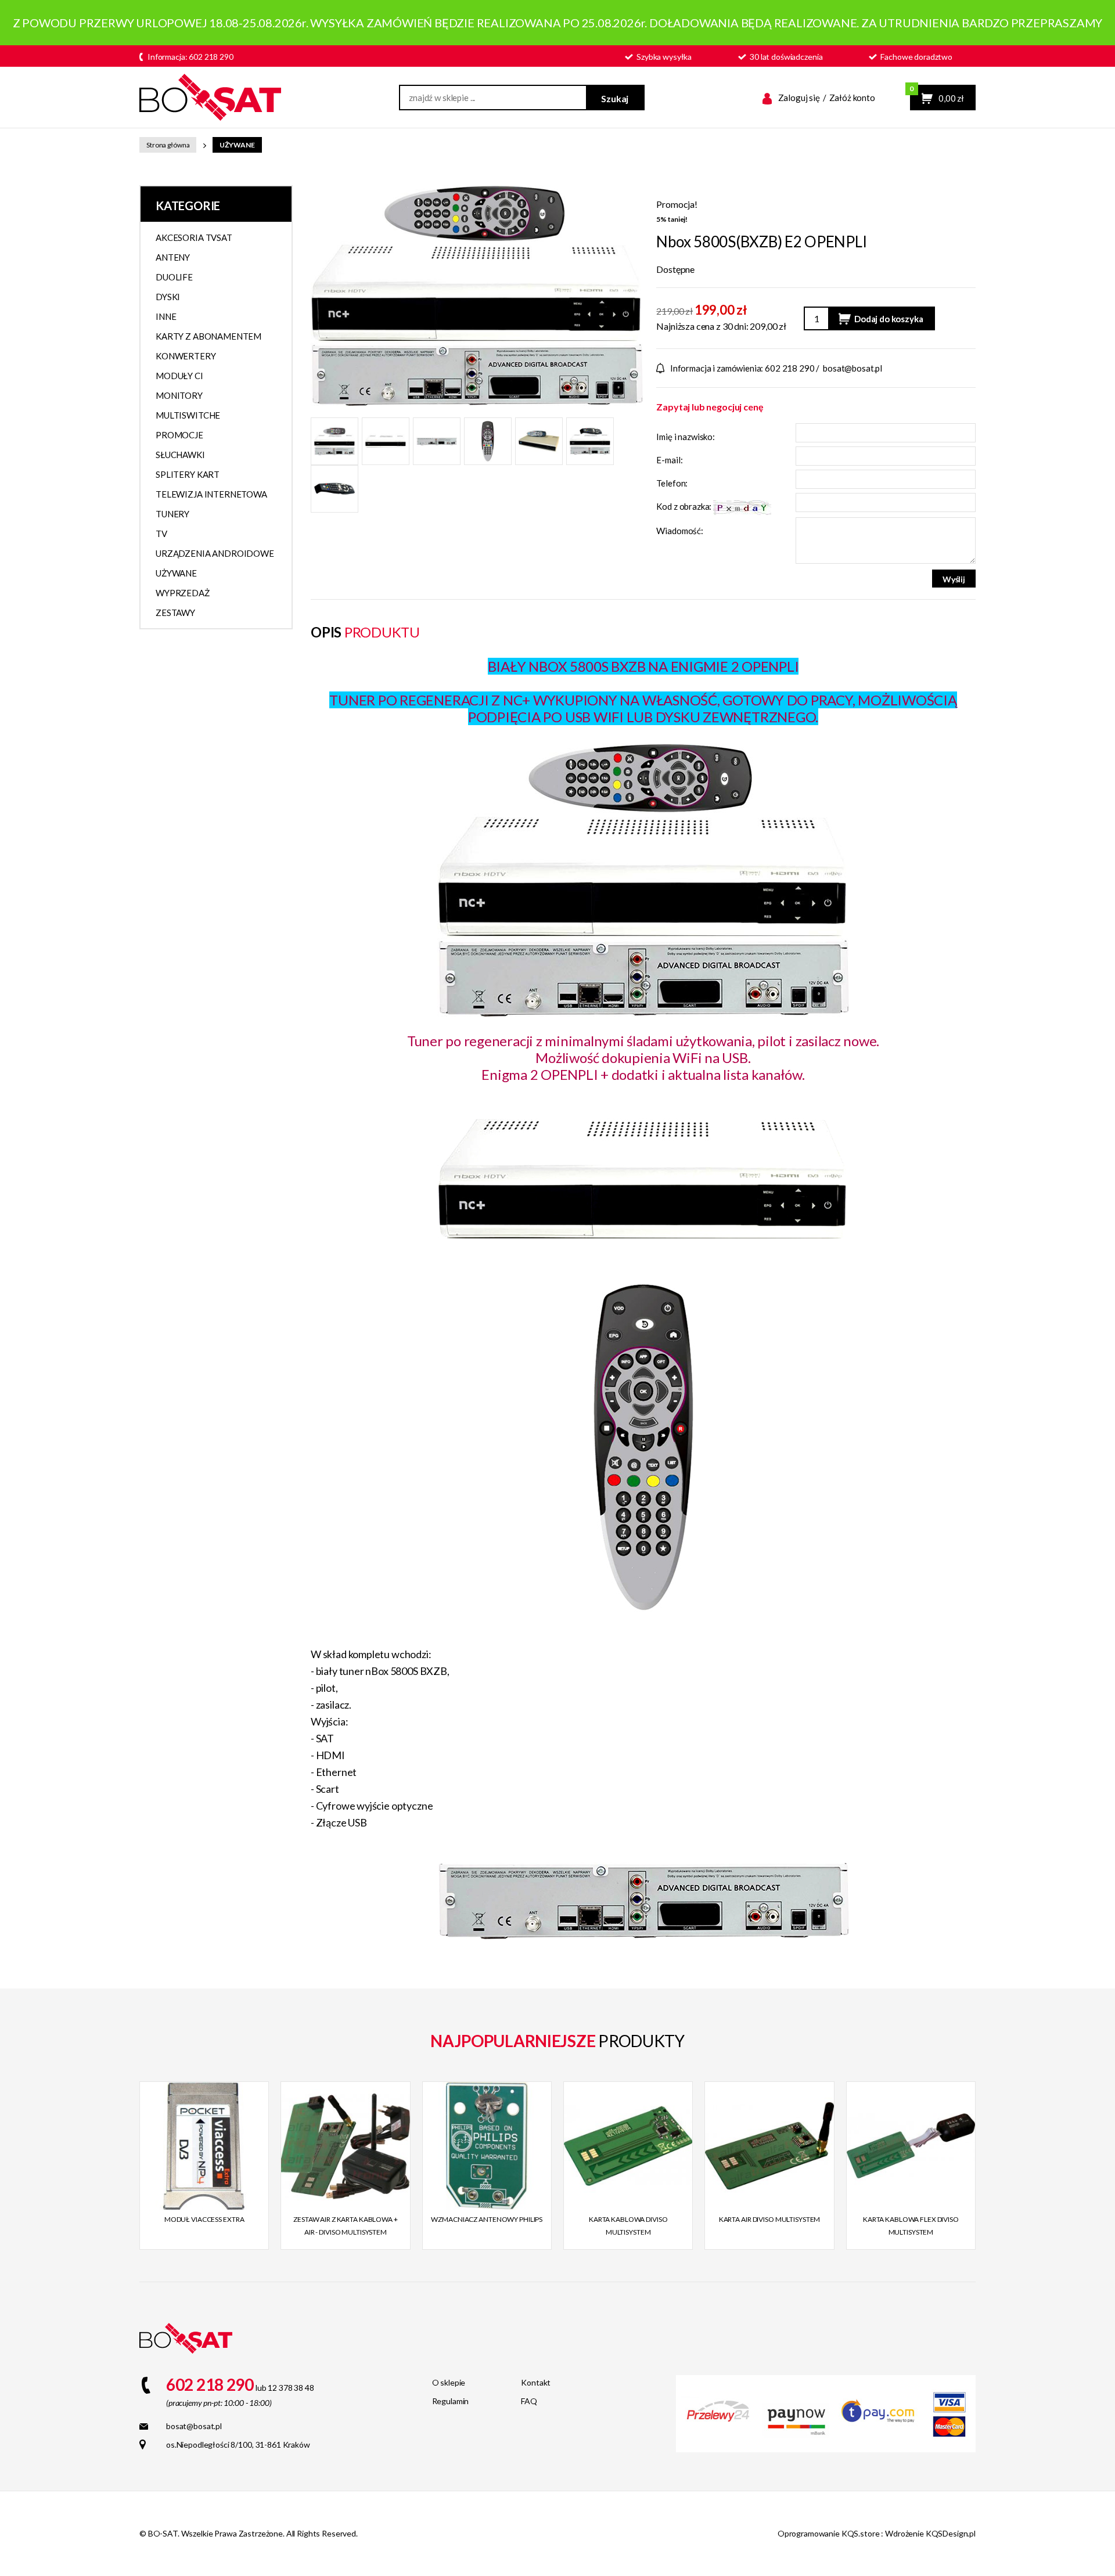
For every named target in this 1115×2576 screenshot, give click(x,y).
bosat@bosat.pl (853, 368)
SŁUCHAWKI (180, 455)
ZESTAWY (175, 613)
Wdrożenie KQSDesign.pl (930, 2533)
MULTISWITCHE (188, 415)
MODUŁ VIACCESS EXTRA (204, 2219)
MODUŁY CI (179, 376)
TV (161, 534)
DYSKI (168, 297)
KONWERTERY (186, 356)
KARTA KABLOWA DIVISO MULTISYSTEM (628, 2226)
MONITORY (179, 395)
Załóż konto (852, 98)
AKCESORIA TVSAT (194, 237)
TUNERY (172, 514)
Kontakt (536, 2382)
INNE (166, 316)
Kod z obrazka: (685, 506)
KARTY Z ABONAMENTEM (208, 336)
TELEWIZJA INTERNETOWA (211, 494)
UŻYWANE (237, 145)
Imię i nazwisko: (686, 437)
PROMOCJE (179, 435)
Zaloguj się (799, 98)
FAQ (529, 2401)
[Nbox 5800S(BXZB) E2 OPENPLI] (477, 294)
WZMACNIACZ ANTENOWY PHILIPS (487, 2219)
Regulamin (451, 2401)
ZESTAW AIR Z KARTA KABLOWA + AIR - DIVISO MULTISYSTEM (346, 2226)
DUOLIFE (174, 277)
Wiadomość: (680, 531)
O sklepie (449, 2382)
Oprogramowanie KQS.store (829, 2533)
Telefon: (672, 483)
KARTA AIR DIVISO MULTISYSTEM (770, 2219)
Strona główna (168, 145)
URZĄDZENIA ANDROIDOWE (215, 553)
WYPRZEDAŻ (183, 593)
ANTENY (173, 257)
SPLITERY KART (188, 474)
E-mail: (669, 460)
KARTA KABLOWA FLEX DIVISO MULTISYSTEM (911, 2226)
